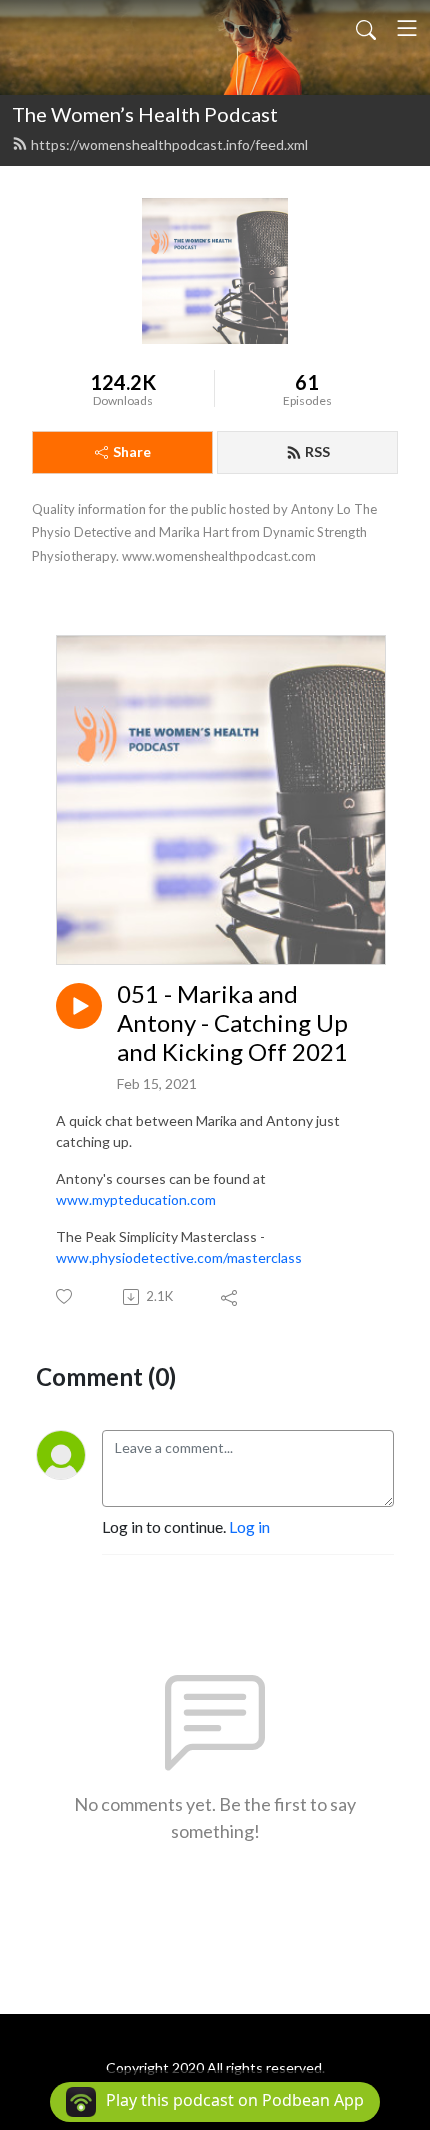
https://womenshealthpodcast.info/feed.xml (169, 144)
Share (132, 451)
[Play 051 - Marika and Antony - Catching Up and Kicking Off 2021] (79, 1006)
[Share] (230, 1297)
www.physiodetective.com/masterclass (179, 1257)
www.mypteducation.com (136, 1199)
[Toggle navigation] (407, 28)
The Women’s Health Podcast (145, 114)
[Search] (366, 28)
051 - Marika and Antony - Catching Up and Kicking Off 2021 (232, 1023)
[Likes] (65, 1296)
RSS (317, 451)
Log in (249, 1526)
